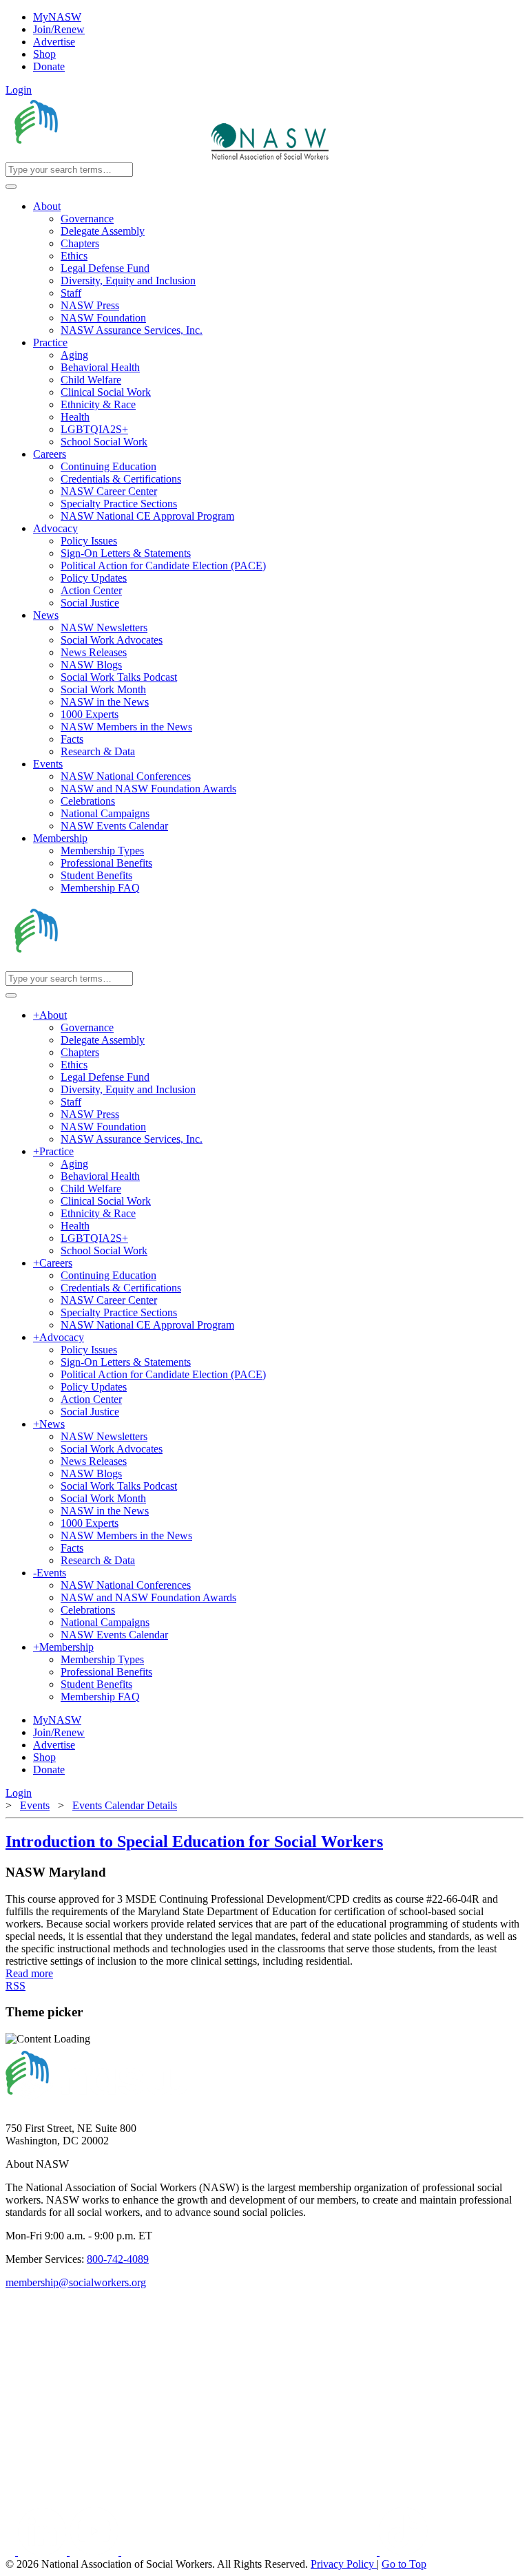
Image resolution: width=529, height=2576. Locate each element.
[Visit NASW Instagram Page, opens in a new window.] (250, 2552)
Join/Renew (59, 29)
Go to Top (404, 2564)
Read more (29, 1973)
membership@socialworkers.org (76, 2282)
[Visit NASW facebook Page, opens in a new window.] (12, 2552)
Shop (44, 54)
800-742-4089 (118, 2259)
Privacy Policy (344, 2564)
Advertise (54, 42)
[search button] (11, 187)
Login (19, 90)
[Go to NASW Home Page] (107, 156)
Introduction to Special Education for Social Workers (194, 1841)
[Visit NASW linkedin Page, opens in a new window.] (44, 2552)
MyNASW (57, 17)
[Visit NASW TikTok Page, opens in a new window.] (404, 2552)
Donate (49, 66)
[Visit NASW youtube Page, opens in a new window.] (95, 2552)
